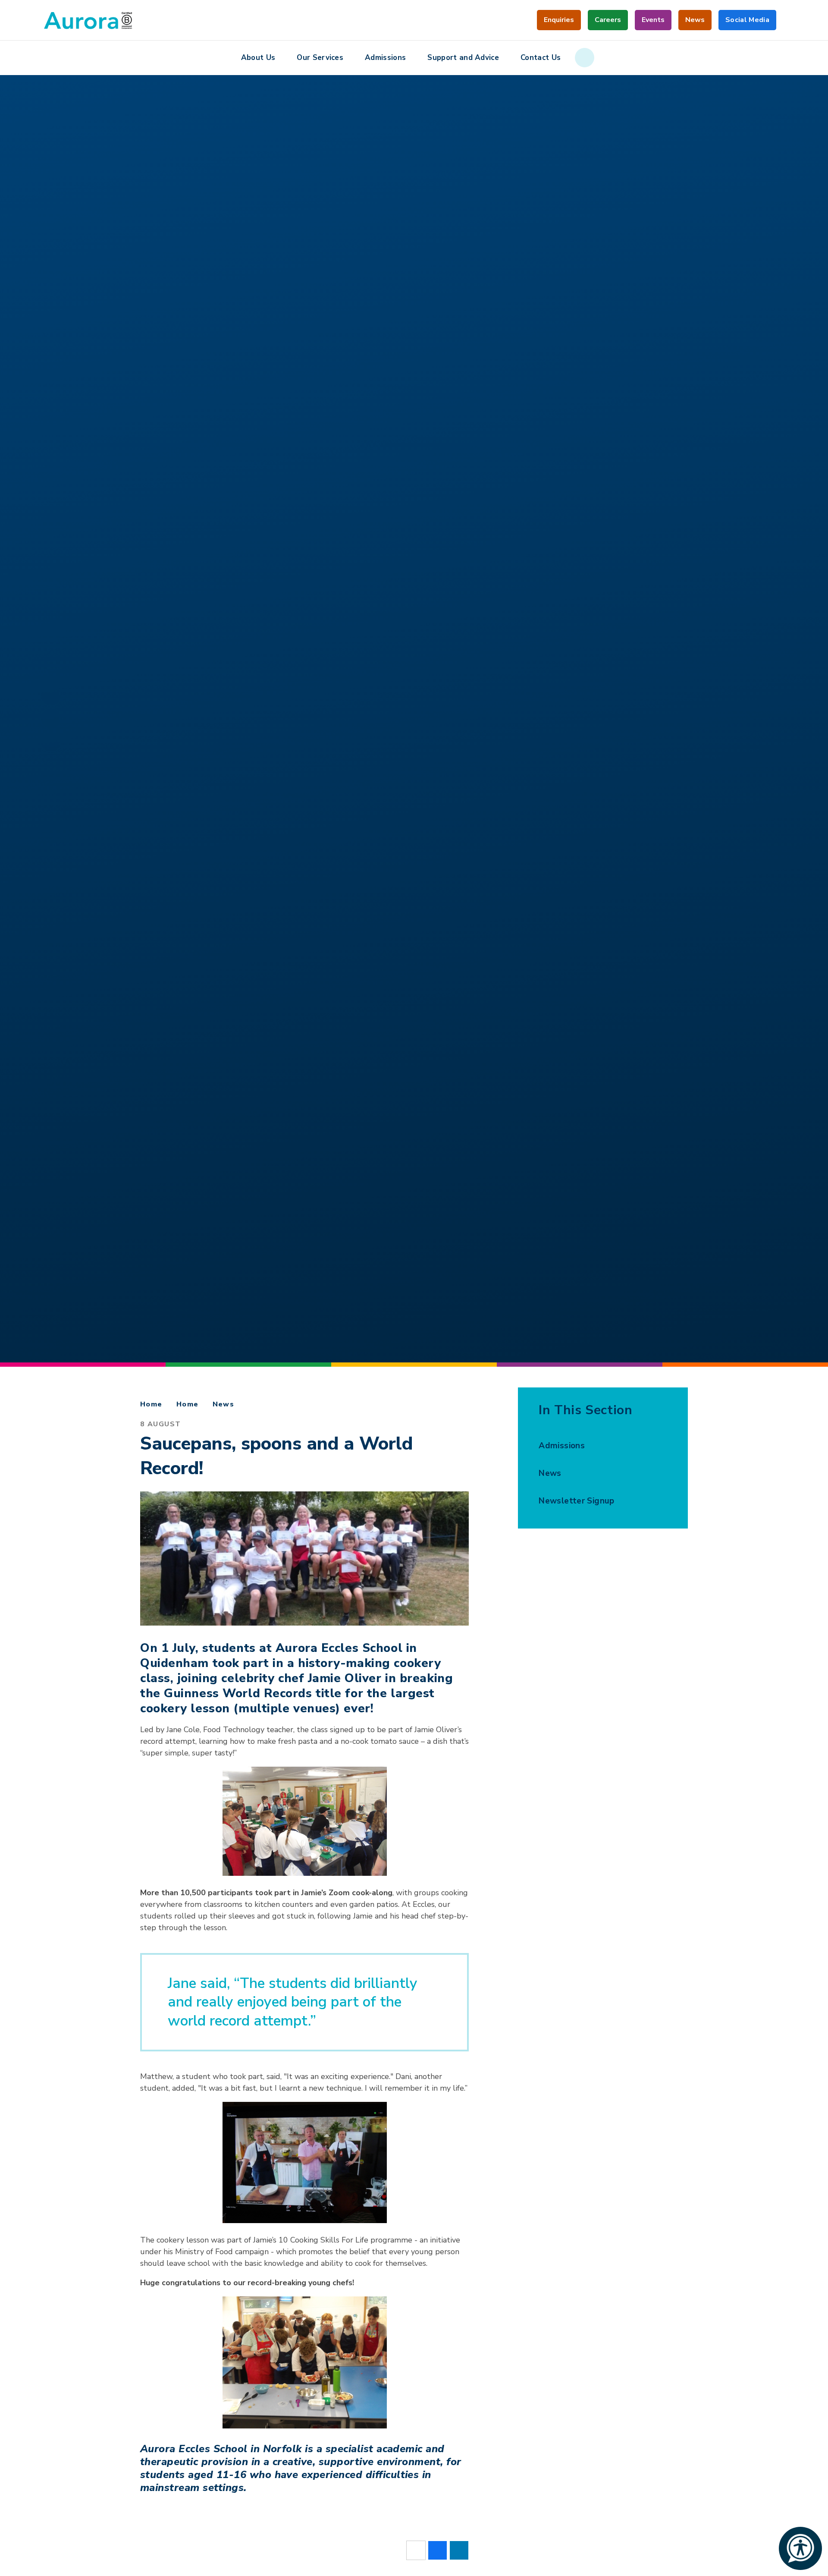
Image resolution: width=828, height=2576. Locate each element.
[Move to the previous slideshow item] (51, 742)
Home (151, 1404)
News (224, 1404)
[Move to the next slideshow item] (51, 695)
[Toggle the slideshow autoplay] (51, 719)
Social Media (747, 23)
